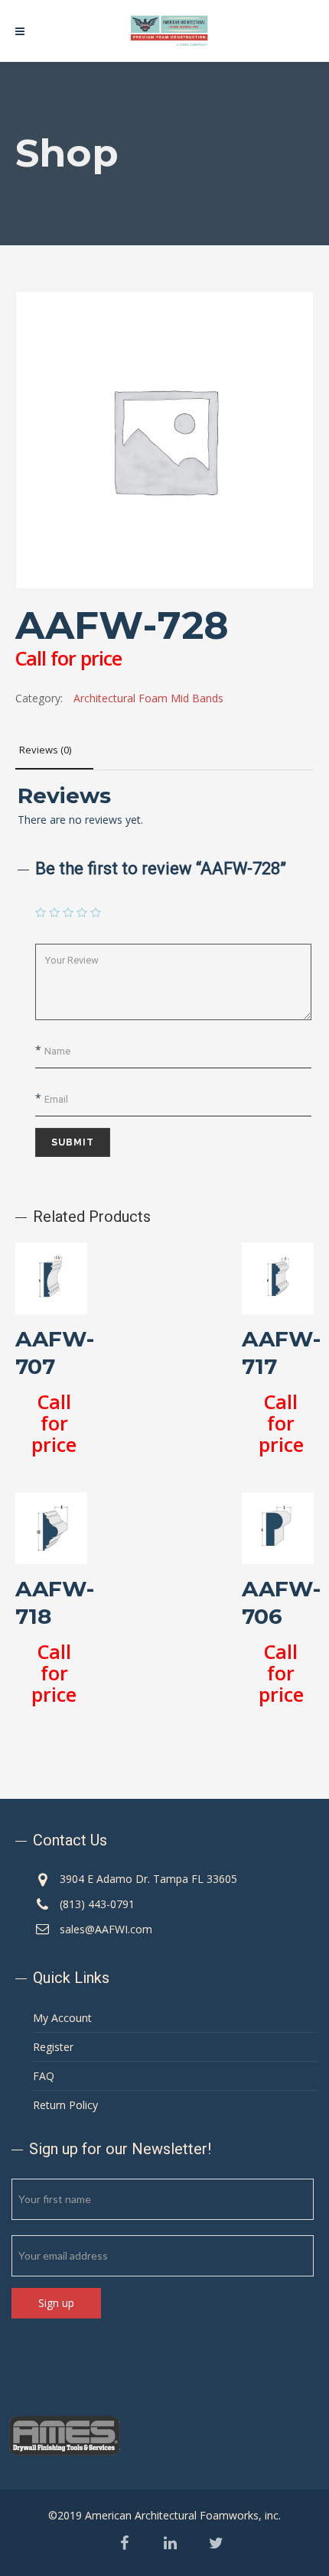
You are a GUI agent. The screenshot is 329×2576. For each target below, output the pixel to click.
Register (53, 2047)
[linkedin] (170, 2544)
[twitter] (216, 2544)
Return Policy (65, 2105)
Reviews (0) (45, 750)
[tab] (54, 750)
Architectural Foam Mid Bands (148, 698)
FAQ (44, 2076)
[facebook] (124, 2544)
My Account (62, 2018)
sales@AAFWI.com (106, 1929)
